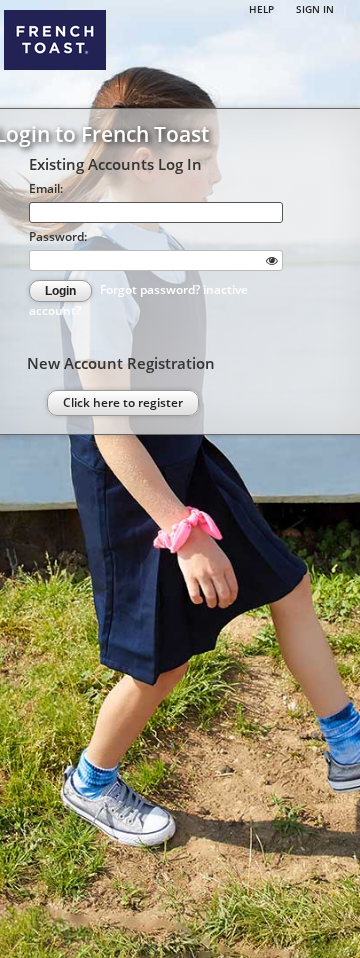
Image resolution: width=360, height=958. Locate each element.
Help (261, 9)
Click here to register (123, 402)
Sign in (315, 9)
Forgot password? (151, 290)
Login (60, 290)
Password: (58, 236)
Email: (46, 188)
